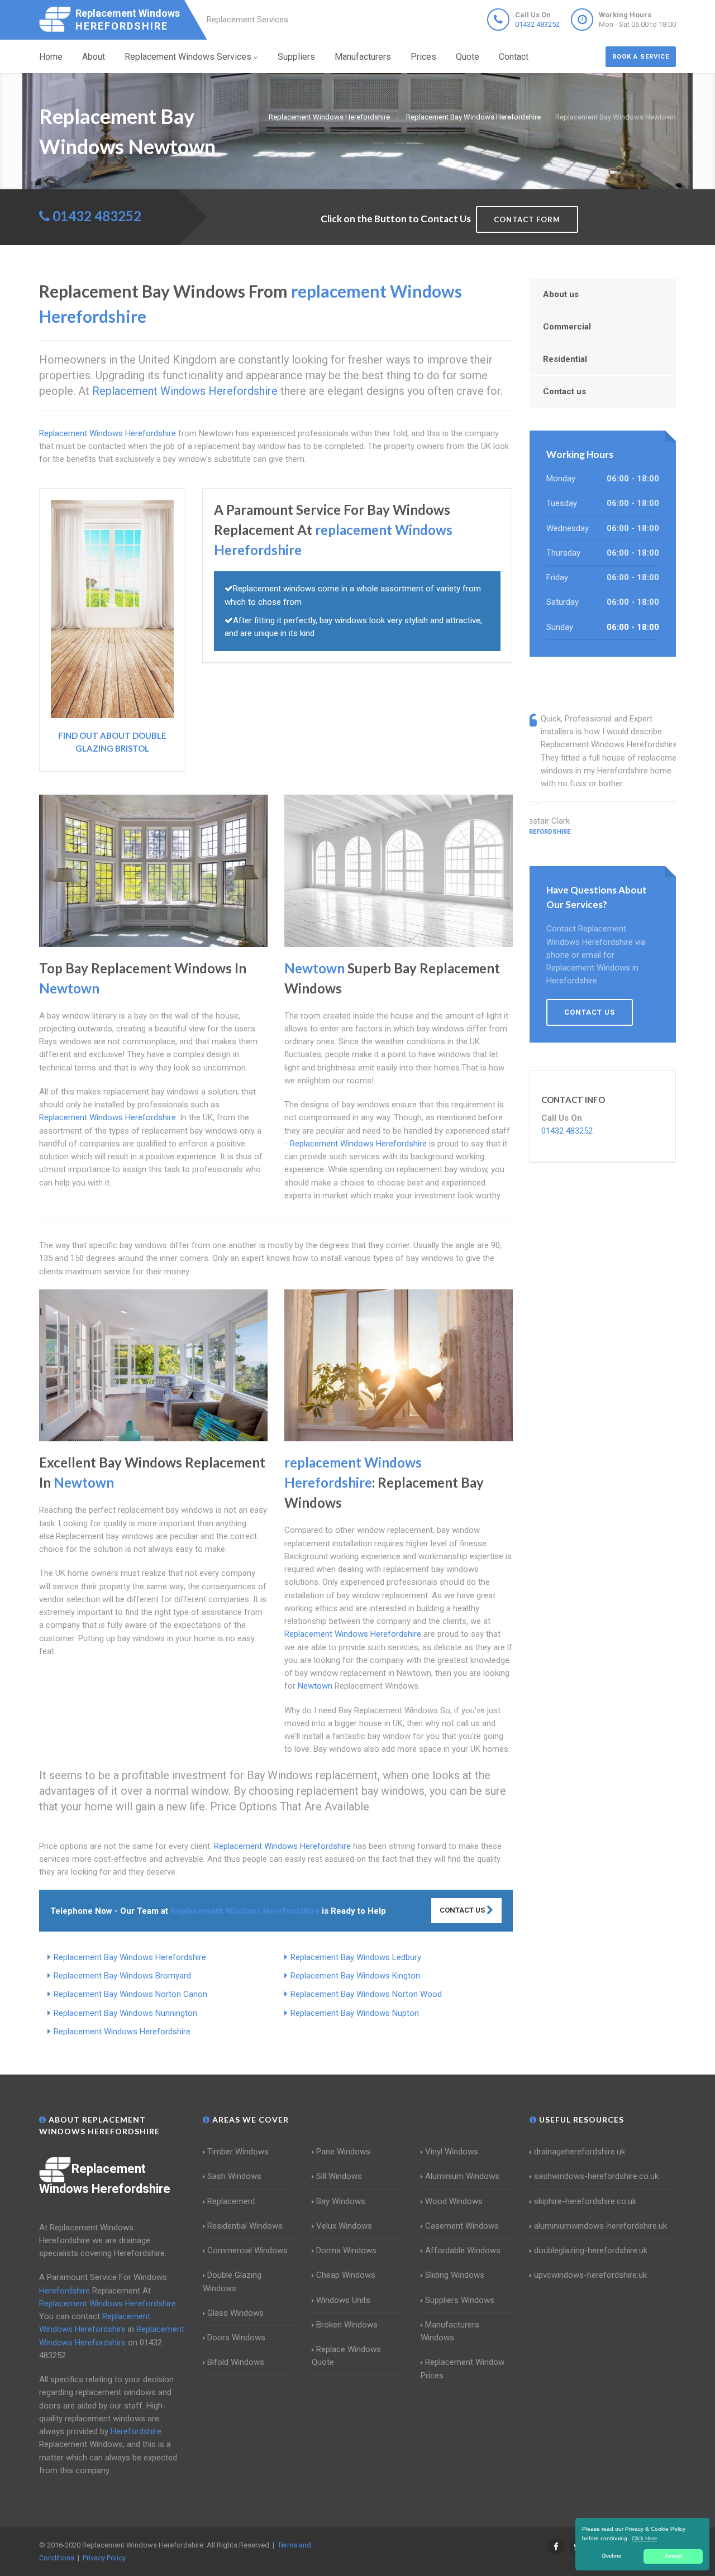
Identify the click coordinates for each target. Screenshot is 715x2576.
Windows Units (343, 2300)
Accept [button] (673, 2556)
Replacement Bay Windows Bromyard (122, 1976)
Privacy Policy (104, 2558)
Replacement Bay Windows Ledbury (356, 1957)
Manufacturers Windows (450, 2331)
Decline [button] (612, 2556)
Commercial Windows (247, 2250)
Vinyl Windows (452, 2152)
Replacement (231, 2201)
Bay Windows (341, 2201)
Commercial (567, 327)
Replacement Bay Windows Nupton (355, 2013)
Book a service (641, 57)
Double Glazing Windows (232, 2281)
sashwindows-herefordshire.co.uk (596, 2176)
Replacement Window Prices (463, 2369)
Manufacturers (363, 57)
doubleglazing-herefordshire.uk (591, 2250)
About (94, 57)
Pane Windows (343, 2152)
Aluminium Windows (462, 2176)
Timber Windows (238, 2152)
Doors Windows (236, 2338)
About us (561, 294)
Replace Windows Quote (346, 2356)
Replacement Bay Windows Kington (355, 1976)
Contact (514, 57)
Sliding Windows (455, 2275)
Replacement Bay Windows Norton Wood (366, 1994)
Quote (468, 57)
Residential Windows (245, 2226)
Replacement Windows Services (188, 57)
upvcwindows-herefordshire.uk (590, 2275)
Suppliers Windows (460, 2300)
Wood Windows (454, 2201)
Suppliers (296, 57)
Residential (565, 359)
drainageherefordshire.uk (580, 2152)
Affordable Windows (463, 2250)
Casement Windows (462, 2226)
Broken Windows (347, 2325)
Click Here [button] (645, 2538)
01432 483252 (537, 24)
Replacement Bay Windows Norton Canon (130, 1994)
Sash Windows (234, 2176)
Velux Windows (344, 2226)
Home (51, 57)
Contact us (564, 391)
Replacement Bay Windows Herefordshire (130, 1957)
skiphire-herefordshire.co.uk (585, 2201)
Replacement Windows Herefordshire (122, 2032)
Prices (423, 57)
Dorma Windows (346, 2250)
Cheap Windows (346, 2275)
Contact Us (463, 1910)
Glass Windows (235, 2313)
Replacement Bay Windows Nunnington (125, 2013)
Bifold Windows (236, 2362)
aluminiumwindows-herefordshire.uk (600, 2226)
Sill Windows (339, 2176)
